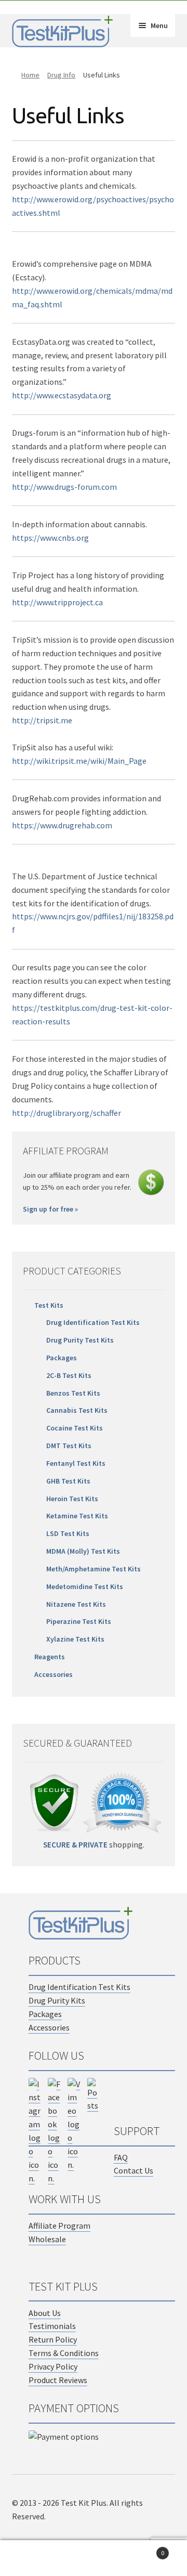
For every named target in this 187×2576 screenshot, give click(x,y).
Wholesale (47, 2239)
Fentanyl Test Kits (76, 1463)
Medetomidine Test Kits (85, 1586)
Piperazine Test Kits (79, 1621)
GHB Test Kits (68, 1481)
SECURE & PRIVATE (75, 1845)
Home (30, 75)
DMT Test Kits (69, 1446)
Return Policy (53, 2339)
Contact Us (133, 2170)
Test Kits (49, 1305)
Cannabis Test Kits (77, 1410)
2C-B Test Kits (69, 1375)
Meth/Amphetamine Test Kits (94, 1569)
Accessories (54, 1674)
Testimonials (52, 2326)
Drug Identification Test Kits (93, 1322)
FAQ (121, 2157)
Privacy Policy (53, 2366)
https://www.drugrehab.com (62, 825)
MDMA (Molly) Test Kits (83, 1551)
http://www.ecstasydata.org (62, 395)
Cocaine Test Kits (75, 1428)
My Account (31, 2558)
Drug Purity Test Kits (80, 1340)
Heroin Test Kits (72, 1499)
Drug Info (61, 75)
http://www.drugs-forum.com (64, 487)
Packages (62, 1358)
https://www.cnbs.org (50, 538)
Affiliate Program (59, 2226)
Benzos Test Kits (73, 1393)
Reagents (50, 1657)
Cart (144, 2549)
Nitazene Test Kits (76, 1604)
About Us (45, 2313)
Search (94, 2558)
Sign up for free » (50, 1209)
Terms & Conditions (64, 2353)
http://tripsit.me (42, 720)
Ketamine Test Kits (77, 1516)
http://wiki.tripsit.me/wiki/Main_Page (79, 761)
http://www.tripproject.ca (57, 602)
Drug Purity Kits (57, 2000)
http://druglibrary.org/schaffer (66, 1113)
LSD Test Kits (68, 1533)
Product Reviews (58, 2380)
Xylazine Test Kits (75, 1639)
